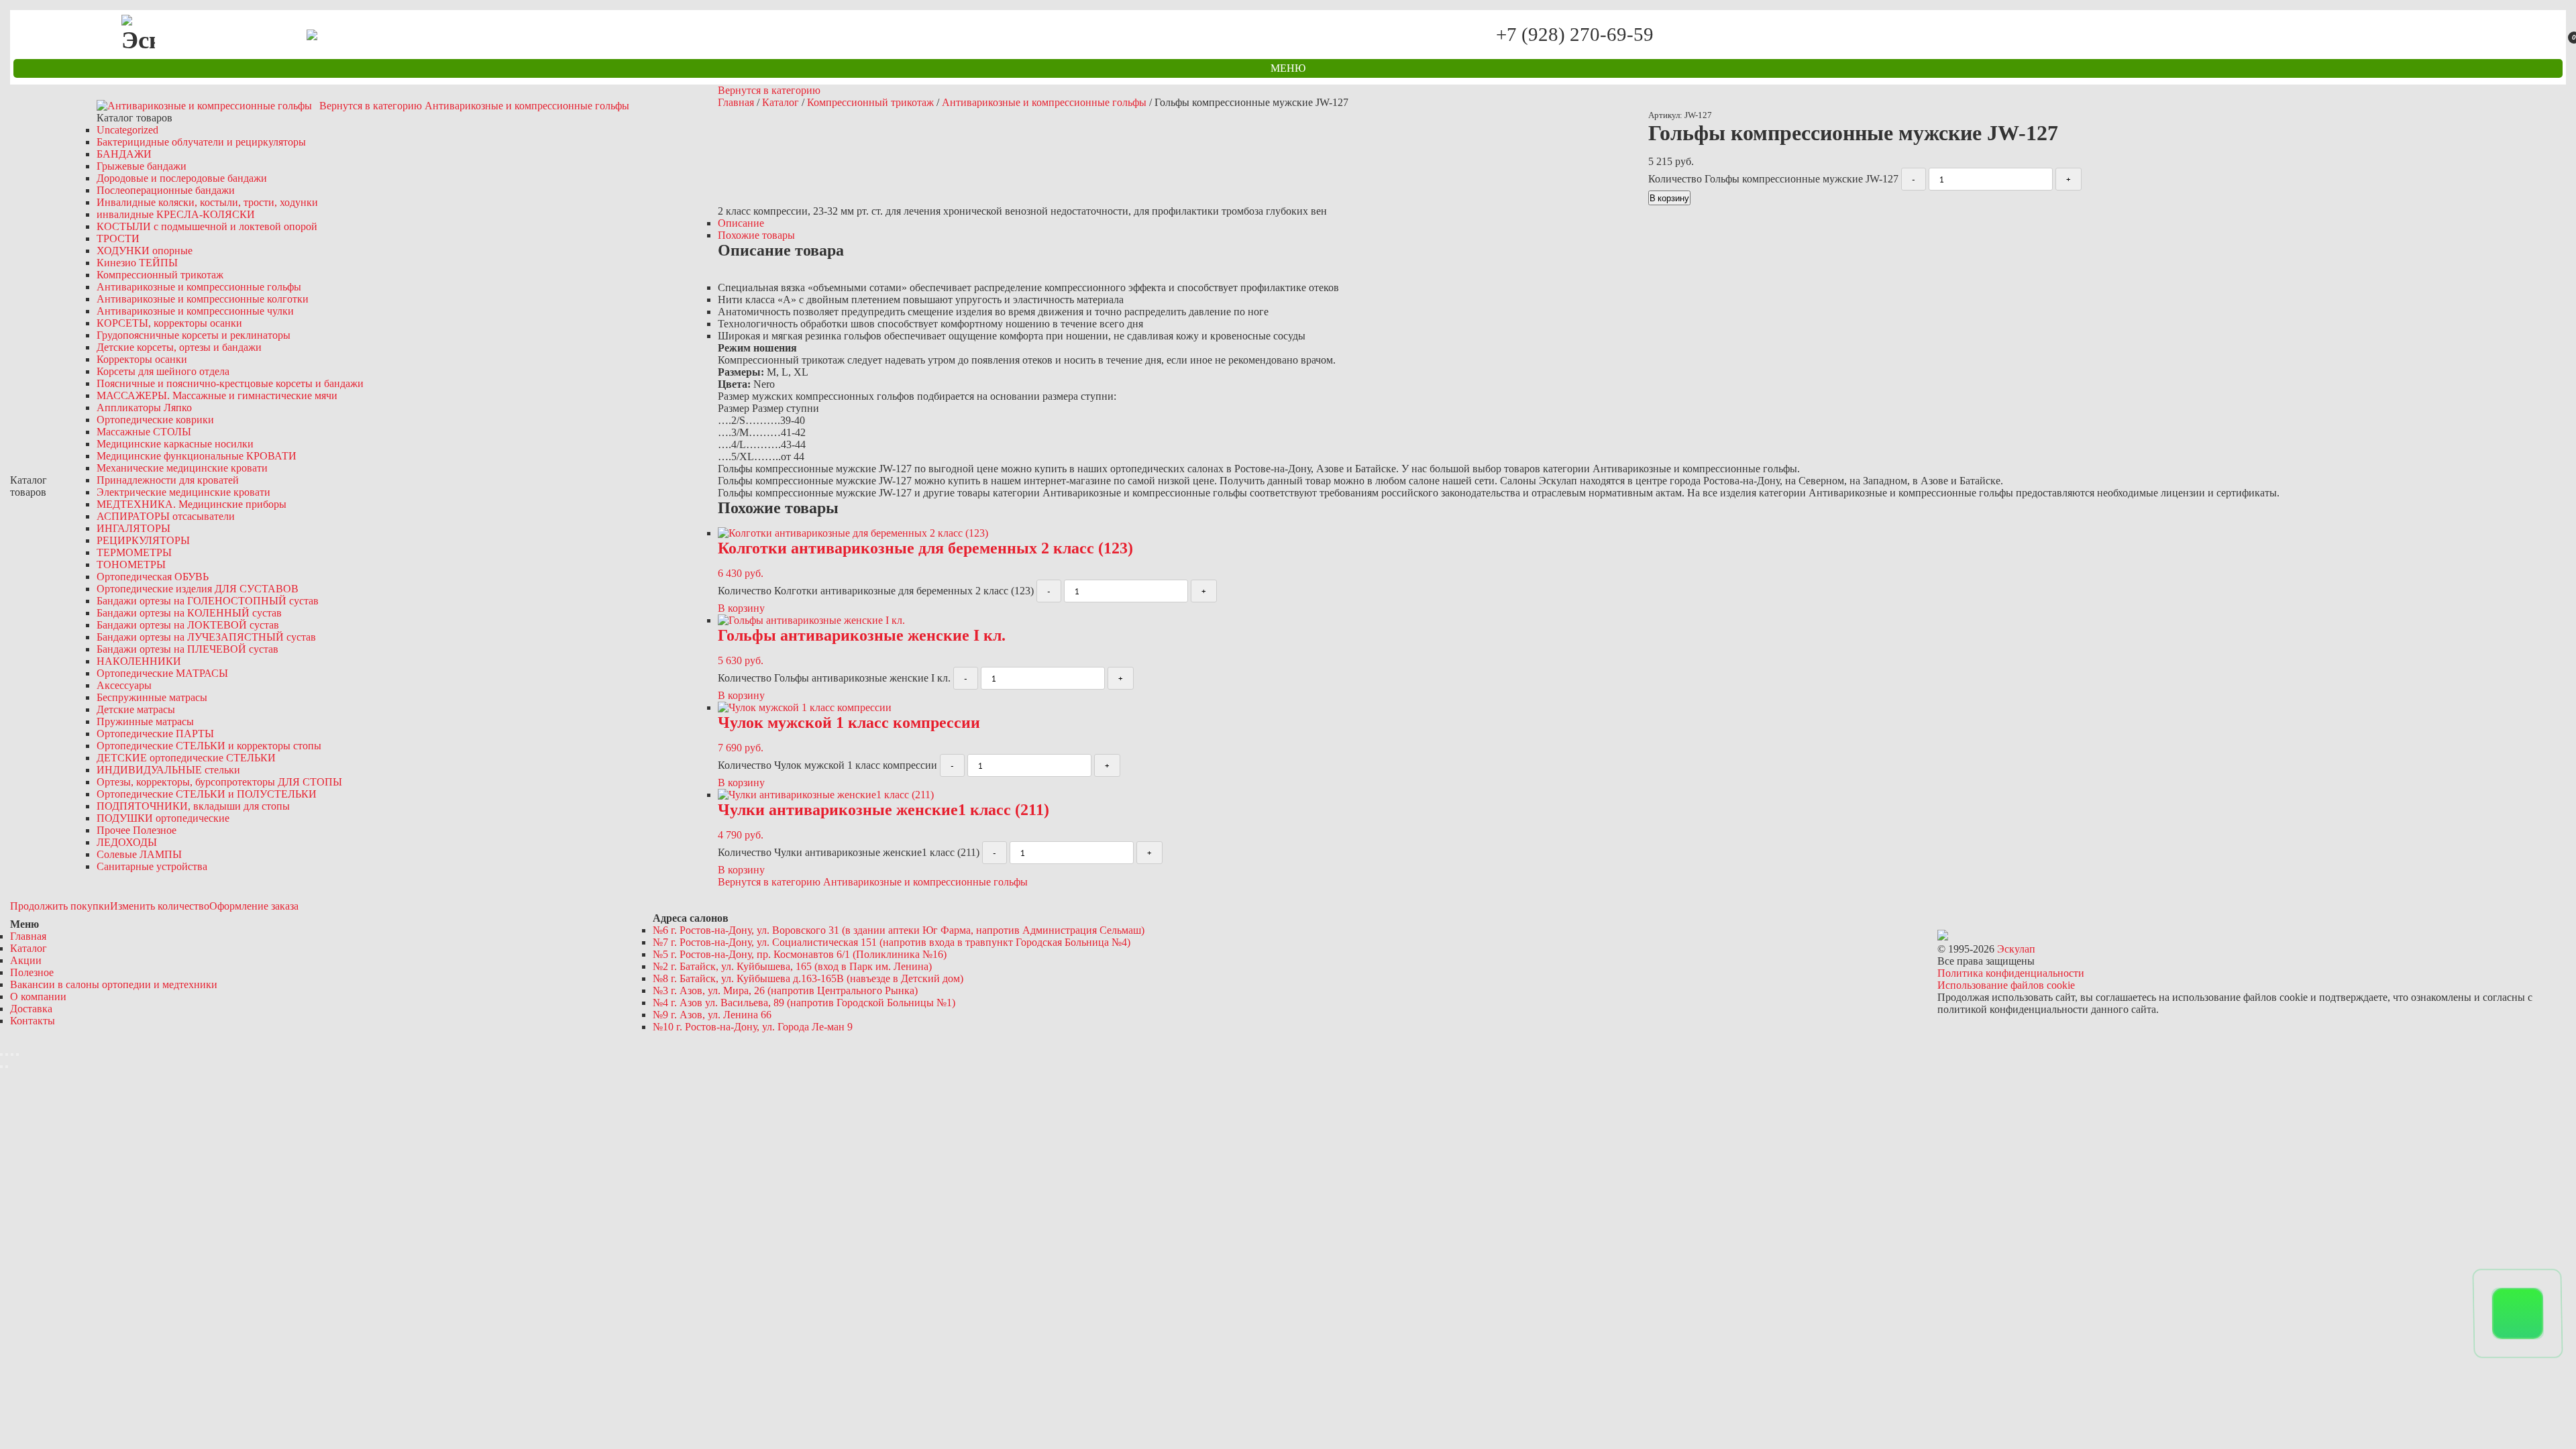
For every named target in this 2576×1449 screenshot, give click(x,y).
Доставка (31, 1009)
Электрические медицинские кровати (183, 492)
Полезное (32, 972)
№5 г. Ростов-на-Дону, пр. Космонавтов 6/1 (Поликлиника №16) (800, 954)
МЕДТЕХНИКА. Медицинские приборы (192, 504)
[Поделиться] (7, 1055)
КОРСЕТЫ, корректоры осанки (169, 323)
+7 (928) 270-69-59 (1574, 35)
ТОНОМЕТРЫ (131, 565)
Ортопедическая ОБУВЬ (153, 577)
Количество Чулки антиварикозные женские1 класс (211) (849, 852)
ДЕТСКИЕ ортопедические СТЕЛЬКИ (186, 758)
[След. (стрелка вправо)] (7, 1067)
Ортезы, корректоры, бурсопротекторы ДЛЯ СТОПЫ (219, 782)
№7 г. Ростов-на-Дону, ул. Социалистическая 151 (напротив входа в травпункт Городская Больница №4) (892, 942)
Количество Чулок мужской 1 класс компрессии (827, 765)
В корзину (1669, 198)
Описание (741, 223)
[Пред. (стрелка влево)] (1, 1067)
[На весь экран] (12, 1055)
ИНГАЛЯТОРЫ (133, 528)
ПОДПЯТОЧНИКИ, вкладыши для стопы (193, 806)
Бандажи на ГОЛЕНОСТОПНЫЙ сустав (208, 601)
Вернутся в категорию (769, 90)
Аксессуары (124, 685)
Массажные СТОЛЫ (144, 432)
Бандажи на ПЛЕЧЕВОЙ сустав (187, 649)
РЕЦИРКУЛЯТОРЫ (143, 540)
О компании (38, 997)
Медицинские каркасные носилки (175, 444)
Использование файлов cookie (2006, 985)
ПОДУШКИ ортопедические (163, 818)
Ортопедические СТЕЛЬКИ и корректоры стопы (209, 746)
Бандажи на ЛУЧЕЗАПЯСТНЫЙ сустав (206, 637)
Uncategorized (127, 130)
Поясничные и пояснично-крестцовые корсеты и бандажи (230, 383)
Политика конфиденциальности (2011, 973)
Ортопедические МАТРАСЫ (162, 673)
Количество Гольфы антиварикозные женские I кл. (834, 678)
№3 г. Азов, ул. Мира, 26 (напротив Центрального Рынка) (785, 990)
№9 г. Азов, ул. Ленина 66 (712, 1015)
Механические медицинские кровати (182, 468)
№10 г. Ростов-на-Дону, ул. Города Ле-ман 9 (753, 1027)
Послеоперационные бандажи (166, 190)
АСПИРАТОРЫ (166, 516)
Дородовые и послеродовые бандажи (182, 178)
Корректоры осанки (142, 359)
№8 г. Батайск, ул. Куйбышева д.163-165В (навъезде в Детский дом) (808, 978)
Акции (26, 960)
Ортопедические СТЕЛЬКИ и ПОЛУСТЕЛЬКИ (207, 794)
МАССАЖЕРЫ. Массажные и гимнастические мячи (217, 395)
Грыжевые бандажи (142, 166)
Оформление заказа (254, 906)
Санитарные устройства (152, 866)
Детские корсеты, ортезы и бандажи (179, 347)
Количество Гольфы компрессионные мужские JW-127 (1773, 179)
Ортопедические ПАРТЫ (155, 734)
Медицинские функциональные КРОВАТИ (197, 456)
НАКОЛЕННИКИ (139, 661)
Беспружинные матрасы (152, 697)
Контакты (33, 1021)
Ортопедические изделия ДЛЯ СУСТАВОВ (198, 589)
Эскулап (2016, 949)
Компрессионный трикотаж (160, 275)
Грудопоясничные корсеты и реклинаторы (194, 335)
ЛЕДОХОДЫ (127, 842)
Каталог (781, 102)
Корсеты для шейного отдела (163, 371)
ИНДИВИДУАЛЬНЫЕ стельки (168, 770)
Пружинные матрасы (145, 721)
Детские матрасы (136, 709)
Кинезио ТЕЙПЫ (137, 263)
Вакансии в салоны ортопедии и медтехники (114, 984)
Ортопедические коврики (155, 420)
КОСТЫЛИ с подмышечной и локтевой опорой (207, 226)
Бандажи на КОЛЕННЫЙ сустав (189, 613)
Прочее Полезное (137, 830)
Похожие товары (756, 235)
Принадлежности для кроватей (168, 480)
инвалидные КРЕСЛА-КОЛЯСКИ (176, 214)
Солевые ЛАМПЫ (139, 854)
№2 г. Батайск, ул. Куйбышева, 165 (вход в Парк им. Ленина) (792, 966)
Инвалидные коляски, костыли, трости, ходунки (207, 202)
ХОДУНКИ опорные (145, 251)
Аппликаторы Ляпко (144, 408)
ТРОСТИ (118, 238)
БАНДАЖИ (124, 154)
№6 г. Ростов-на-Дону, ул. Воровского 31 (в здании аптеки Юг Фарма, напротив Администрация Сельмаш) (899, 930)
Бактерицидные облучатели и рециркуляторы (201, 142)
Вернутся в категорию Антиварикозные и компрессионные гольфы (474, 106)
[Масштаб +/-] (17, 1055)
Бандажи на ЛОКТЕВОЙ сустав (188, 625)
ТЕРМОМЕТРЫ (134, 552)
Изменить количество (160, 906)
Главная (736, 102)
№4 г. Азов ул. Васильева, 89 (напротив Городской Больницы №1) (804, 1003)
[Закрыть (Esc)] (1, 1055)
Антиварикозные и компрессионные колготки (203, 299)
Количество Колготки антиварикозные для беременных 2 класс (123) (876, 591)
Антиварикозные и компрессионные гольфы (199, 287)
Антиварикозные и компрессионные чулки (195, 311)
